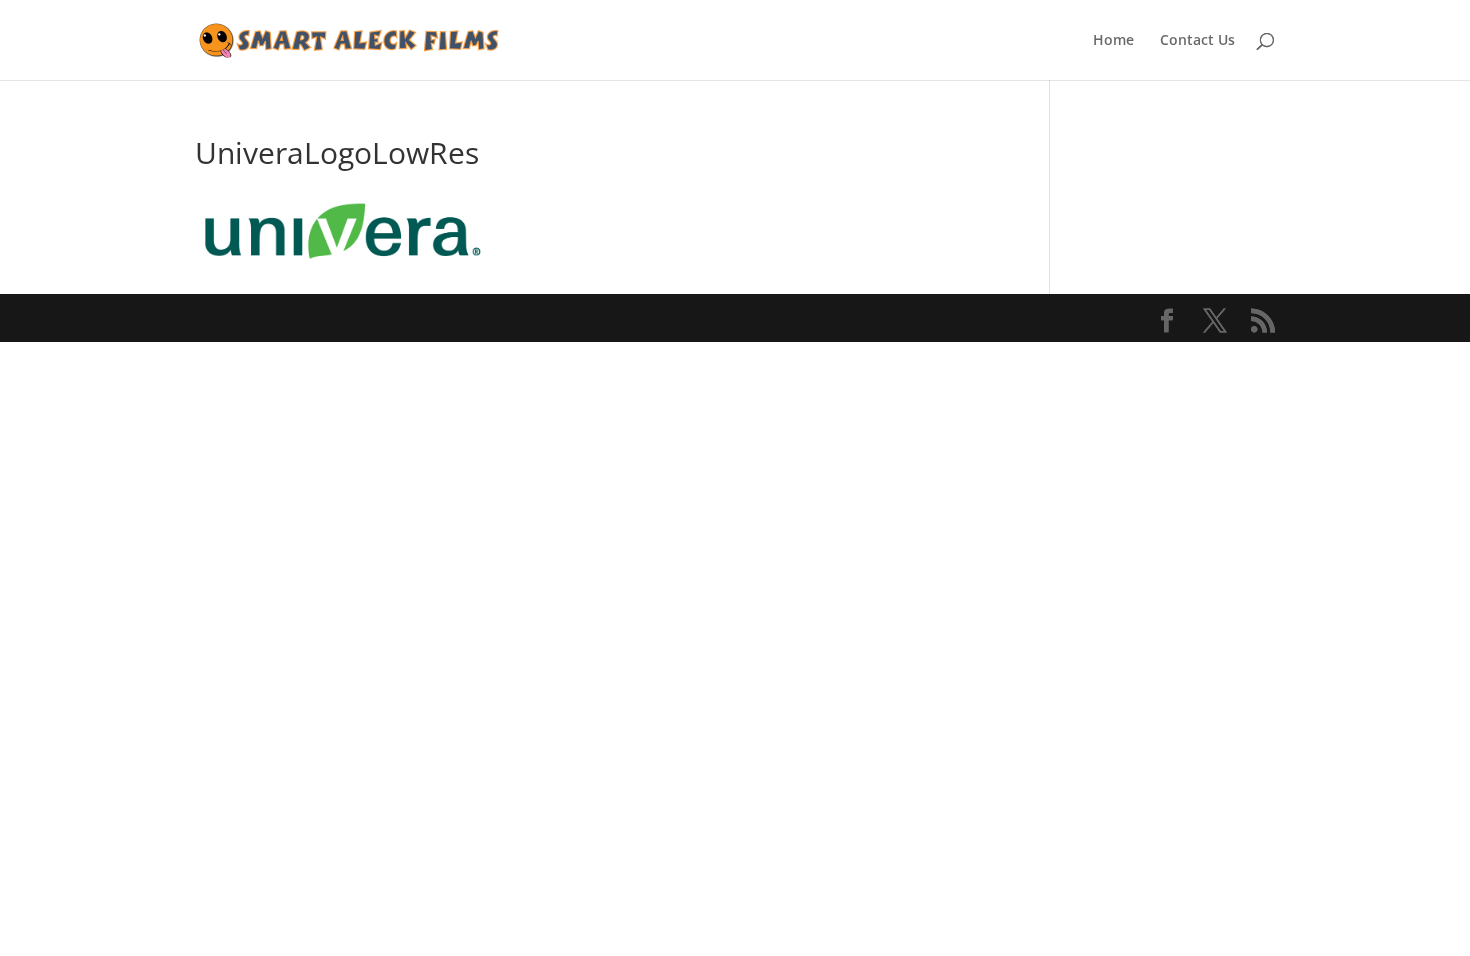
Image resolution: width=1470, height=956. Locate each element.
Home (1113, 41)
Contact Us (1197, 41)
